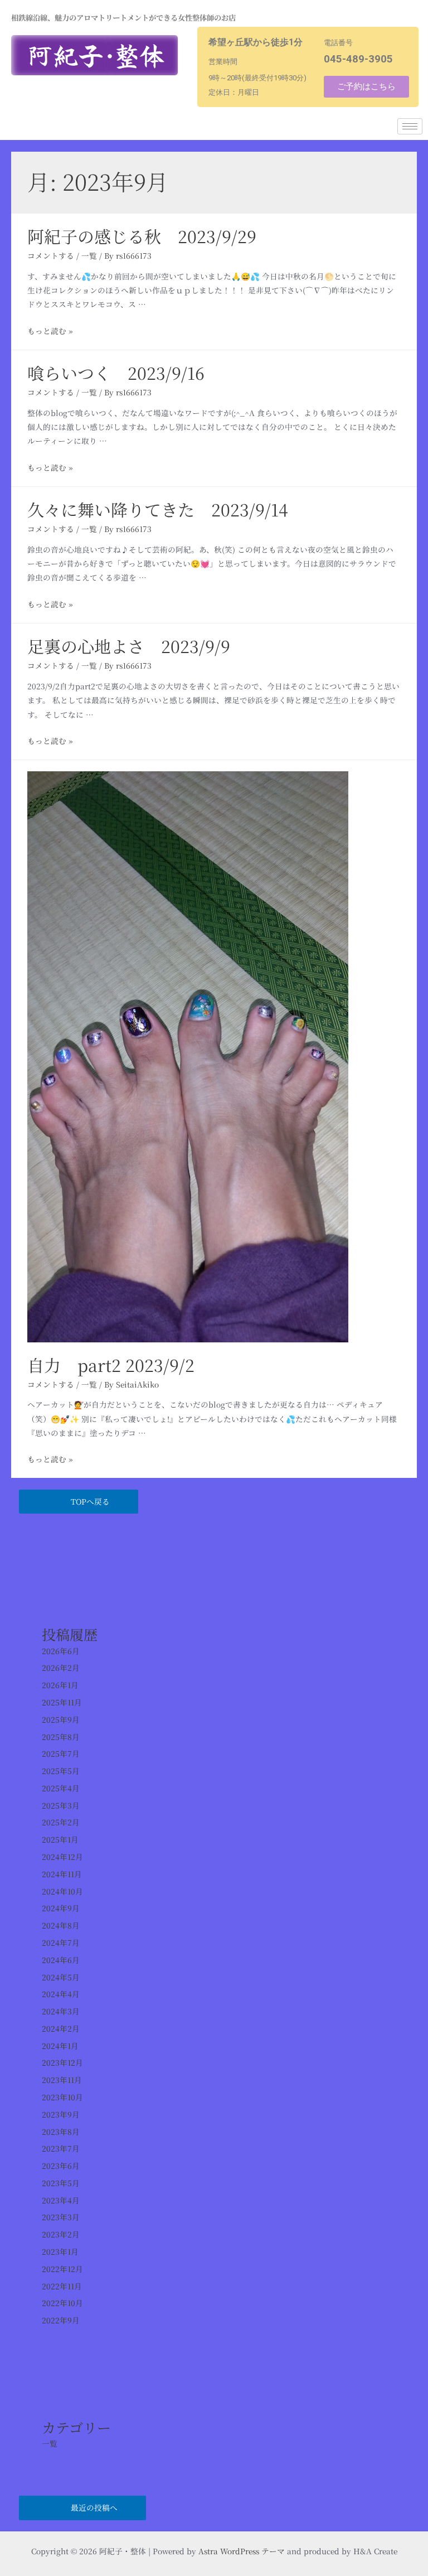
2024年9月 (61, 1908)
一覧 (89, 255)
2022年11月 (62, 2286)
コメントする (51, 255)
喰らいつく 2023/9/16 (116, 373)
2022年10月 (62, 2303)
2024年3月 (61, 2011)
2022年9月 (61, 2320)
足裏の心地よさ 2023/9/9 (129, 646)
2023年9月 (61, 2114)
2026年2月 (61, 1668)
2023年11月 (62, 2080)
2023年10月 (62, 2097)
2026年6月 (61, 1651)
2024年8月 (61, 1925)
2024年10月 (62, 1891)
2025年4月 (61, 1788)
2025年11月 (62, 1702)
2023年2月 (61, 2234)
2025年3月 (61, 1805)
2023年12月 (62, 2062)
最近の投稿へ (94, 2507)
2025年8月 (61, 1737)
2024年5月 (61, 1977)
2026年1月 (60, 1685)
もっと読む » (50, 331)
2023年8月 (61, 2132)
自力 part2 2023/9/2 (111, 1365)
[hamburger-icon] (410, 126)
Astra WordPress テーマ (242, 2551)
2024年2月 (61, 2028)
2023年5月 (61, 2183)
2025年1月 (60, 1839)
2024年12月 (62, 1857)
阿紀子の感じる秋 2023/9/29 (142, 236)
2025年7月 (61, 1753)
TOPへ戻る (90, 1501)
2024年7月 (61, 1942)
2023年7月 (61, 2148)
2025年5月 (61, 1771)
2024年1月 (60, 2046)
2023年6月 (61, 2166)
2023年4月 (61, 2200)
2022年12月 (62, 2269)
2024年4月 (61, 1994)
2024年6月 (61, 1960)
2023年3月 (61, 2217)
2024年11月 (62, 1874)
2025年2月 (61, 1822)
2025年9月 (61, 1719)
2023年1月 (60, 2251)
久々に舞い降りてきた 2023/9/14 (158, 509)
